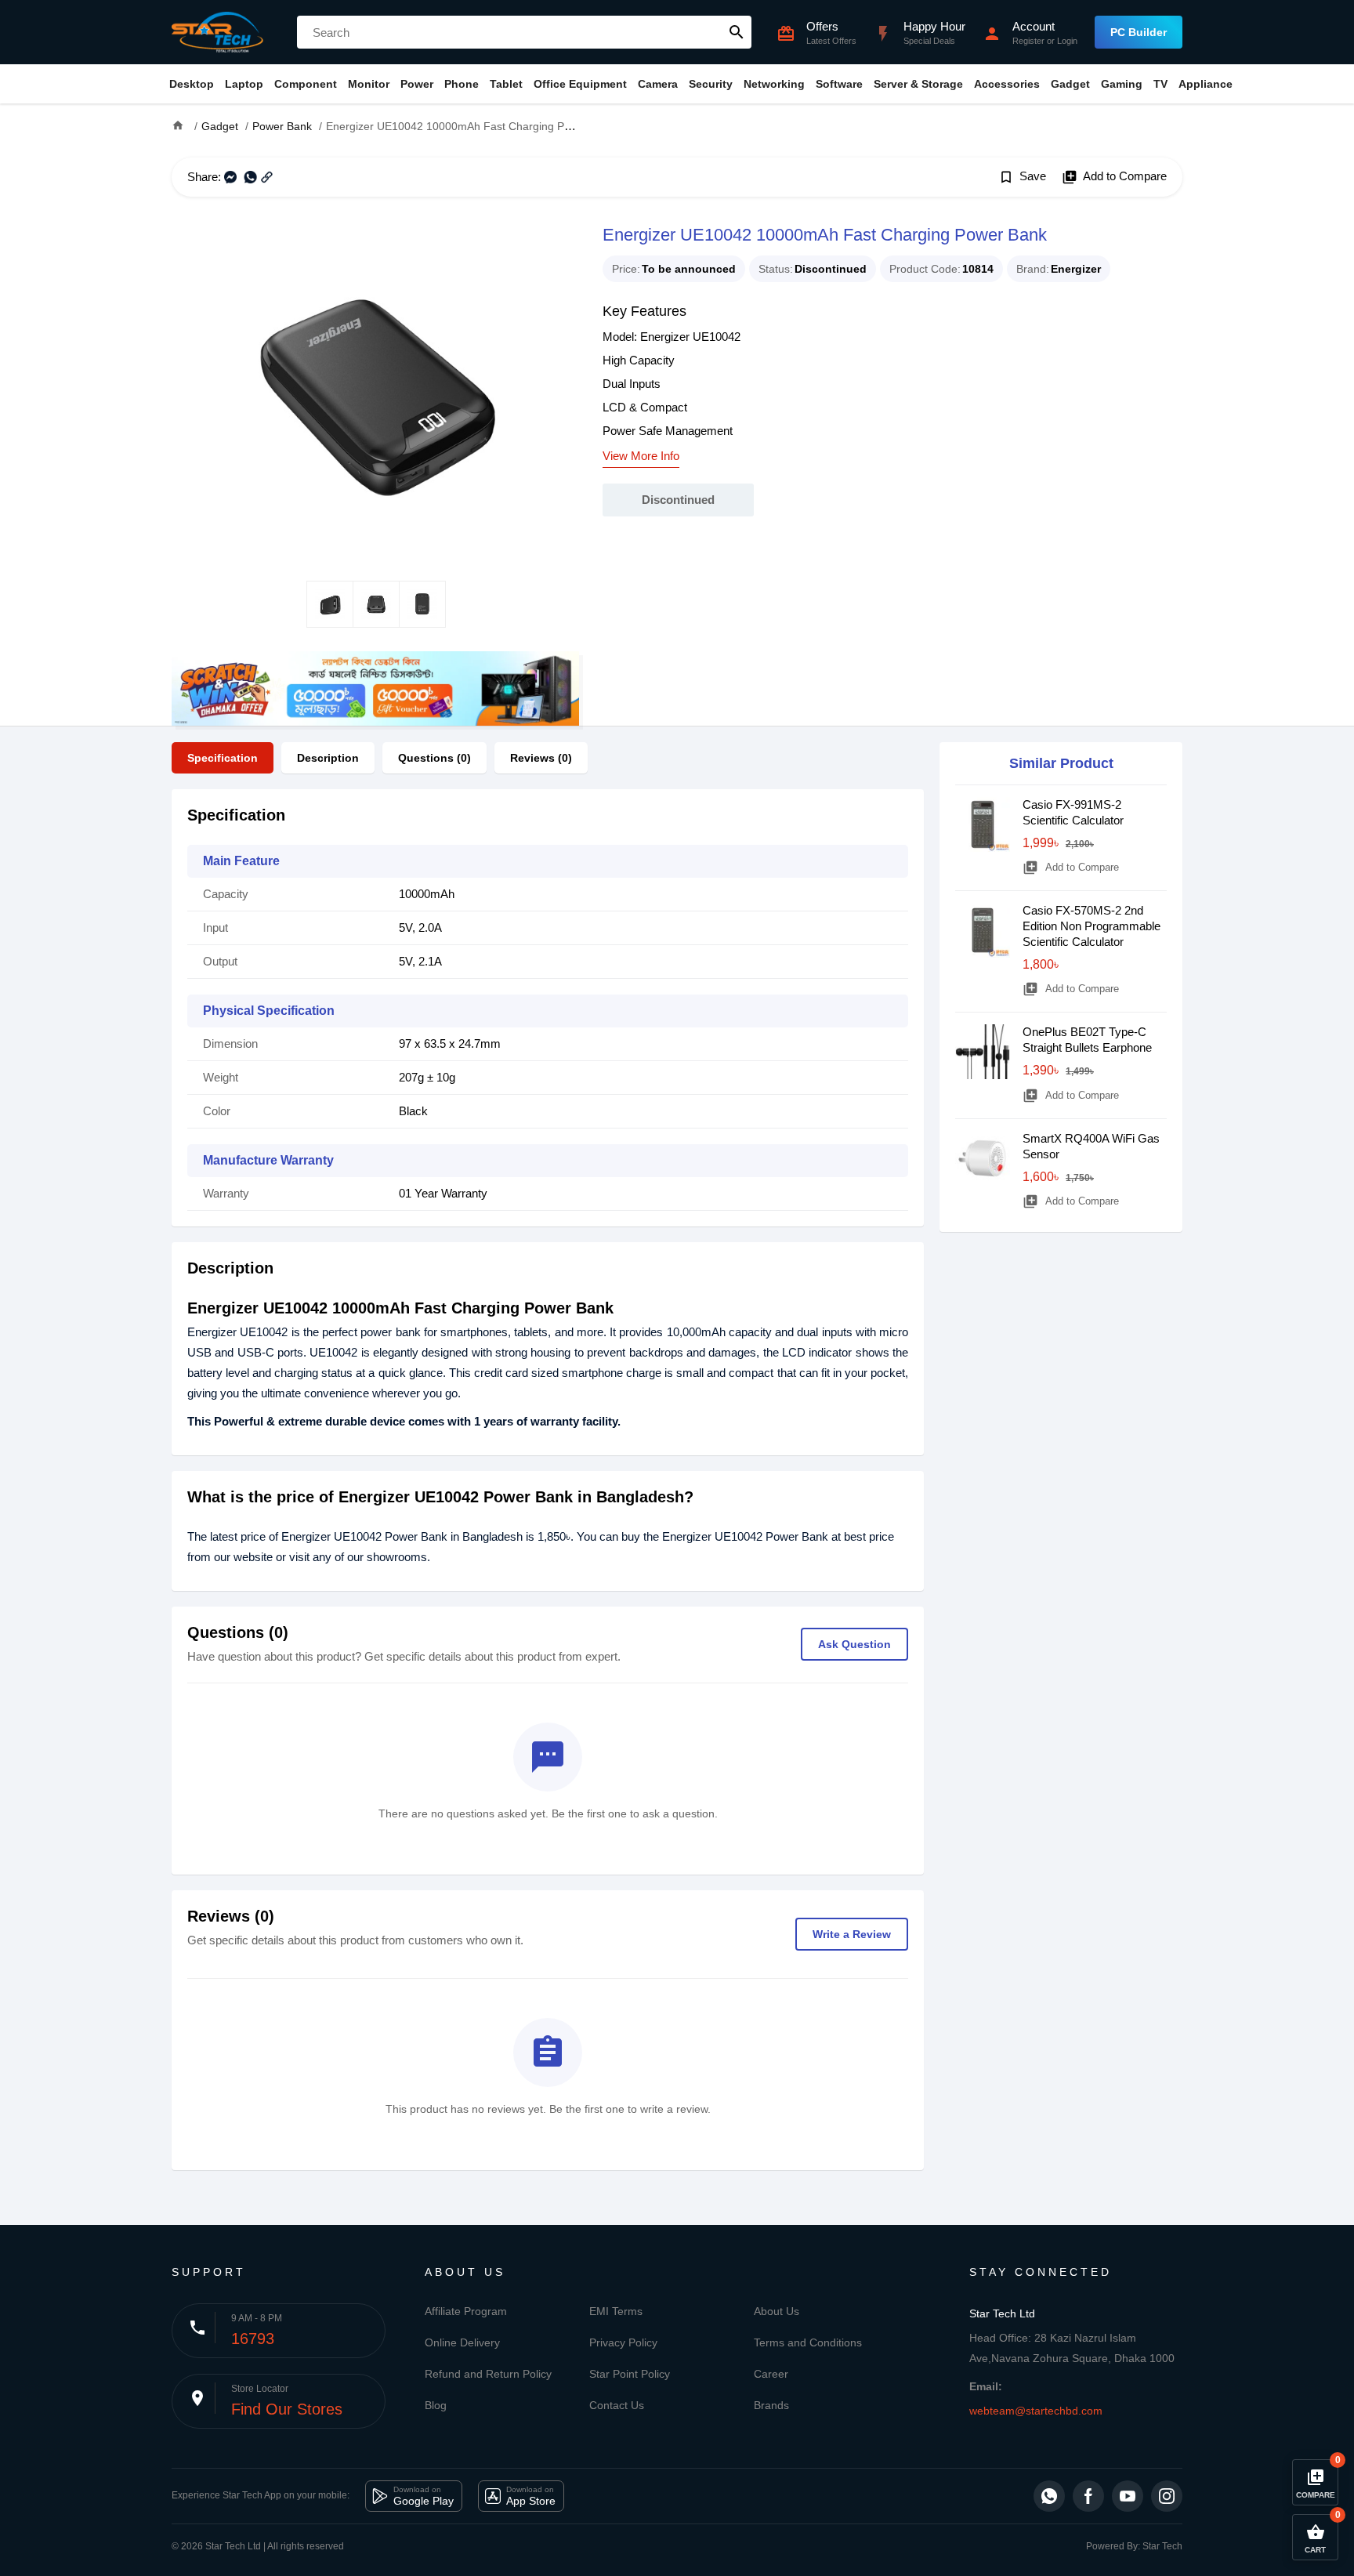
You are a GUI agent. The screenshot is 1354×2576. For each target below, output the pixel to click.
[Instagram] (1167, 2496)
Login (1067, 41)
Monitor (369, 84)
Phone (462, 84)
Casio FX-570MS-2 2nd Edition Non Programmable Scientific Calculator (1092, 926)
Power (417, 84)
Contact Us (617, 2405)
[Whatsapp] (1049, 2496)
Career (771, 2374)
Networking (774, 84)
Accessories (1007, 84)
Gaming (1122, 84)
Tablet (506, 84)
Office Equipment (580, 84)
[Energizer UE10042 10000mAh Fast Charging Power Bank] (375, 389)
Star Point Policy (630, 2374)
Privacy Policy (623, 2342)
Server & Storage (918, 84)
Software (839, 84)
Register (1028, 41)
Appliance (1206, 84)
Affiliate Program (466, 2311)
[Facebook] (1088, 2496)
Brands (771, 2405)
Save (1022, 177)
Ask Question (854, 1644)
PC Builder (1139, 32)
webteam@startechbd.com (1036, 2411)
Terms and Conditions (808, 2342)
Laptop (244, 84)
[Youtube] (1128, 2496)
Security (711, 84)
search (737, 32)
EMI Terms (616, 2311)
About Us (777, 2311)
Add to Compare (1114, 177)
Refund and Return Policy (488, 2374)
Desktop (192, 84)
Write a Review (852, 1934)
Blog (436, 2405)
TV (1160, 84)
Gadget (1070, 84)
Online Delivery (462, 2342)
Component (306, 84)
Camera (658, 84)
